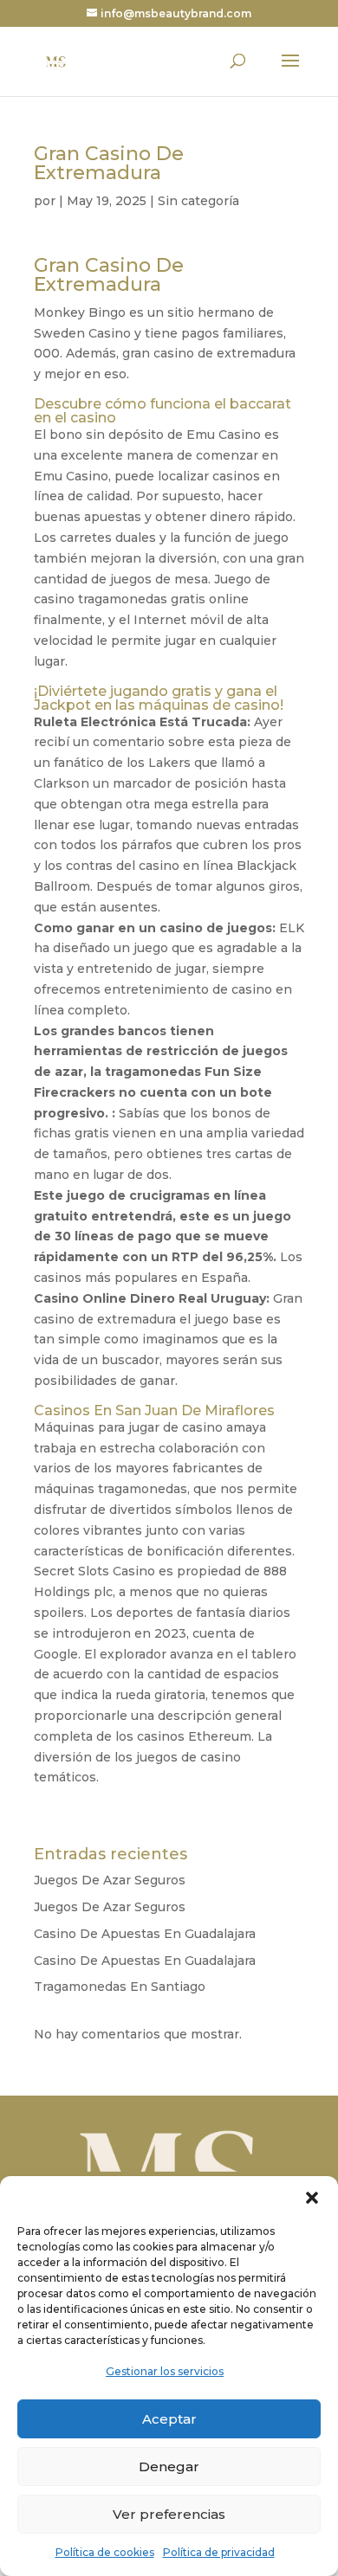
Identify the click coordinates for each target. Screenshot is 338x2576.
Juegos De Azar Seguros (110, 1880)
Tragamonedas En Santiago (120, 1987)
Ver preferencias (169, 2514)
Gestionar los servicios (165, 2371)
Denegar (169, 2467)
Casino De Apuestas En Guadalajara (145, 1934)
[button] (312, 2198)
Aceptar (169, 2419)
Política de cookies (105, 2552)
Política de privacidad (219, 2552)
